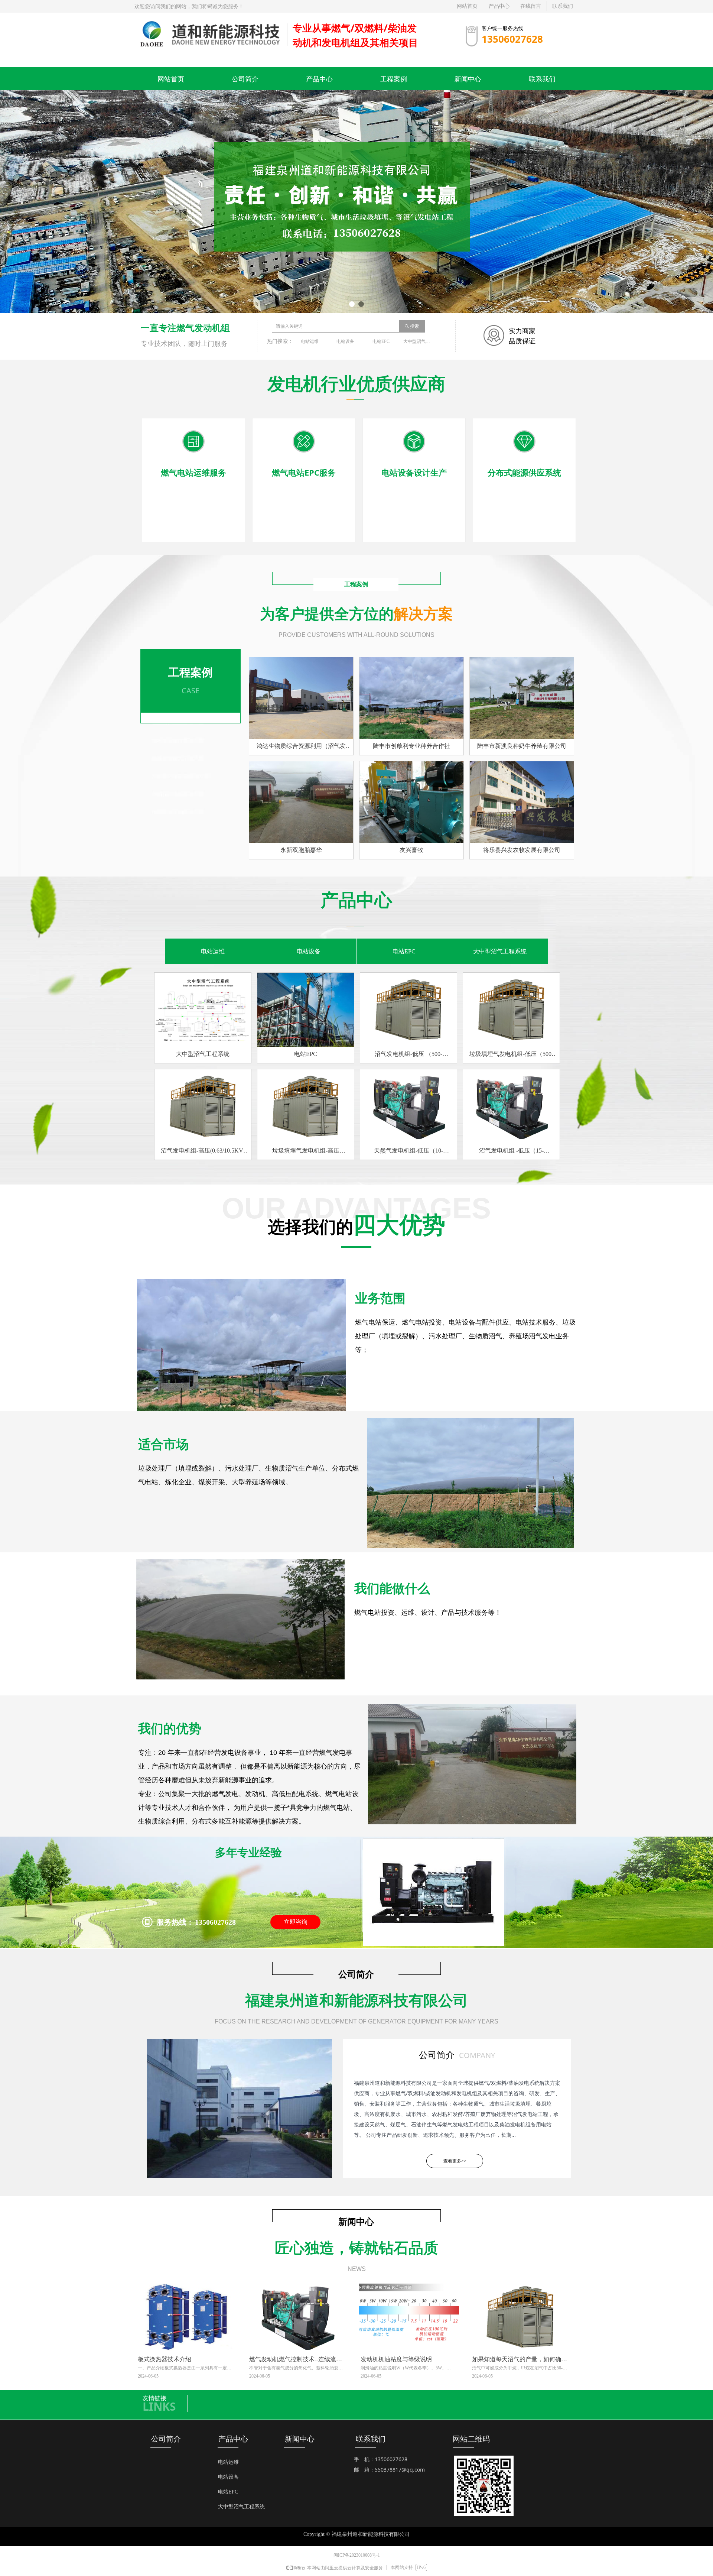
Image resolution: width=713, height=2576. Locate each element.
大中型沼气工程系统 (419, 341)
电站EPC (381, 341)
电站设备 (345, 341)
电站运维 (310, 341)
